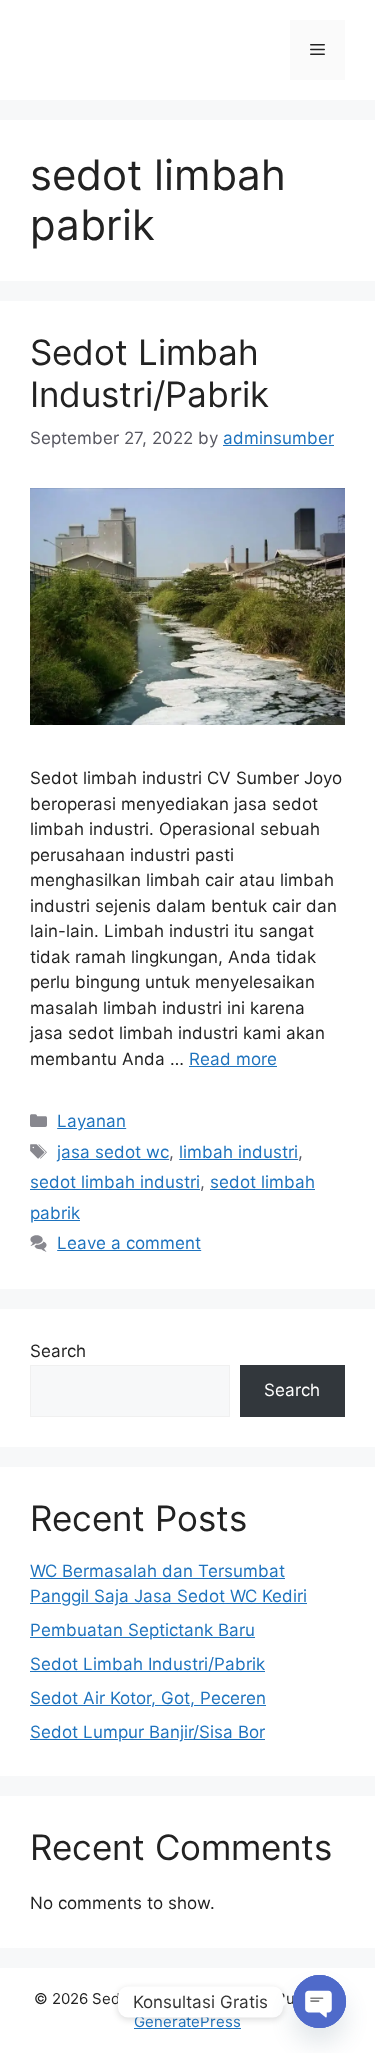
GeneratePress (187, 2021)
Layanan (91, 1121)
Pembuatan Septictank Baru (142, 1630)
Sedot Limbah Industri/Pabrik (149, 373)
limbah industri (238, 1152)
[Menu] (317, 50)
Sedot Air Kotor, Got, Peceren (148, 1698)
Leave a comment (129, 1243)
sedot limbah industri (115, 1182)
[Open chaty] (319, 2001)
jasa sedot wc (113, 1152)
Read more (233, 1059)
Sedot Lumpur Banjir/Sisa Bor (147, 1732)
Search (58, 1351)
